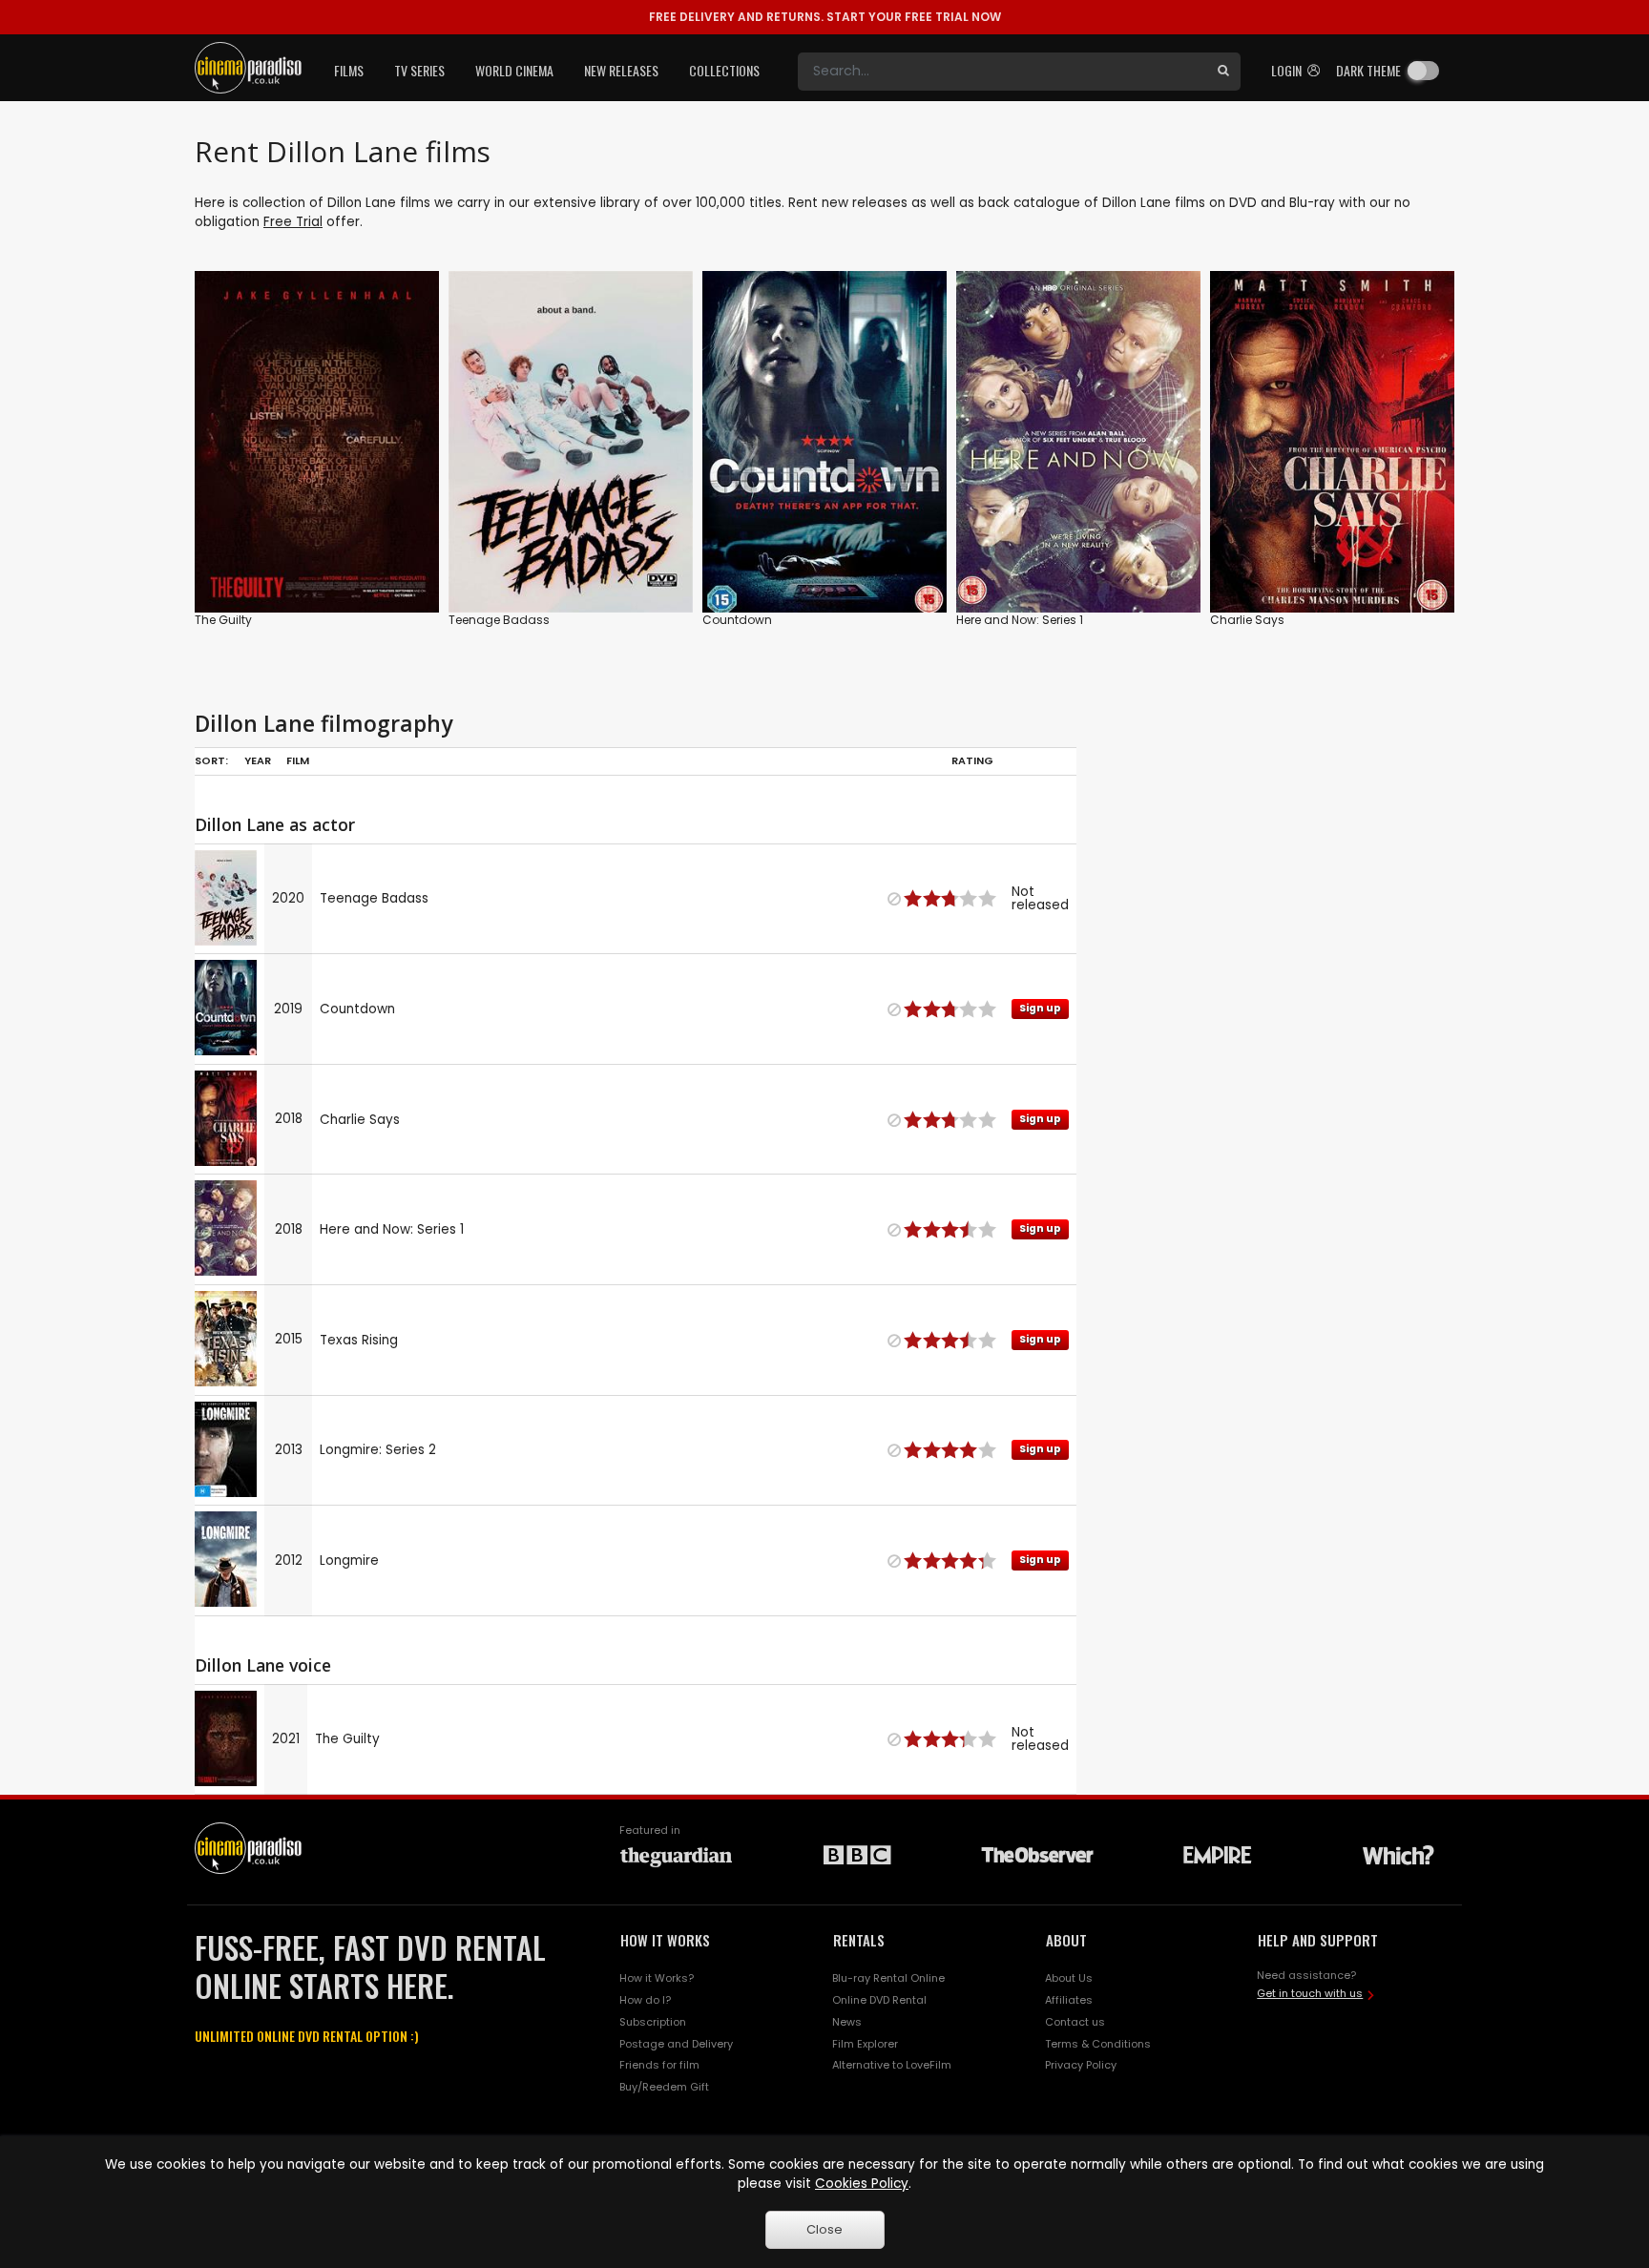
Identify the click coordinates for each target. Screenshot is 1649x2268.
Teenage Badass (499, 620)
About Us (1069, 1978)
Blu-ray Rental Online (888, 1978)
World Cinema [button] (514, 70)
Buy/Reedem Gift (664, 2087)
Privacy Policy (1081, 2065)
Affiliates (1069, 2000)
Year (258, 760)
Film (298, 760)
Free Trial (293, 222)
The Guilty (223, 620)
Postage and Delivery (676, 2044)
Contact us (1075, 2022)
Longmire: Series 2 (378, 1450)
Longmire (349, 1561)
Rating (972, 760)
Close (824, 2229)
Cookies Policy (862, 2184)
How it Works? (657, 1978)
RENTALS (859, 1940)
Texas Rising (359, 1340)
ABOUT (1066, 1940)
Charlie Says (1247, 620)
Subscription (653, 2022)
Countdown (737, 620)
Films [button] (349, 70)
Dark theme (1368, 70)
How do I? (645, 2000)
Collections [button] (724, 70)
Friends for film (659, 2065)
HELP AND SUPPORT (1318, 1940)
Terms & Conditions (1098, 2044)
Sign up (825, 559)
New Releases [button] (621, 70)
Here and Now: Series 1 (1020, 620)
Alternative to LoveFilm (892, 2065)
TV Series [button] (419, 70)
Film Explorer (865, 2044)
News (847, 2022)
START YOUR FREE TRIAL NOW (825, 17)
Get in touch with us (1310, 1993)
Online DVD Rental (879, 2000)
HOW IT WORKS (665, 1940)
